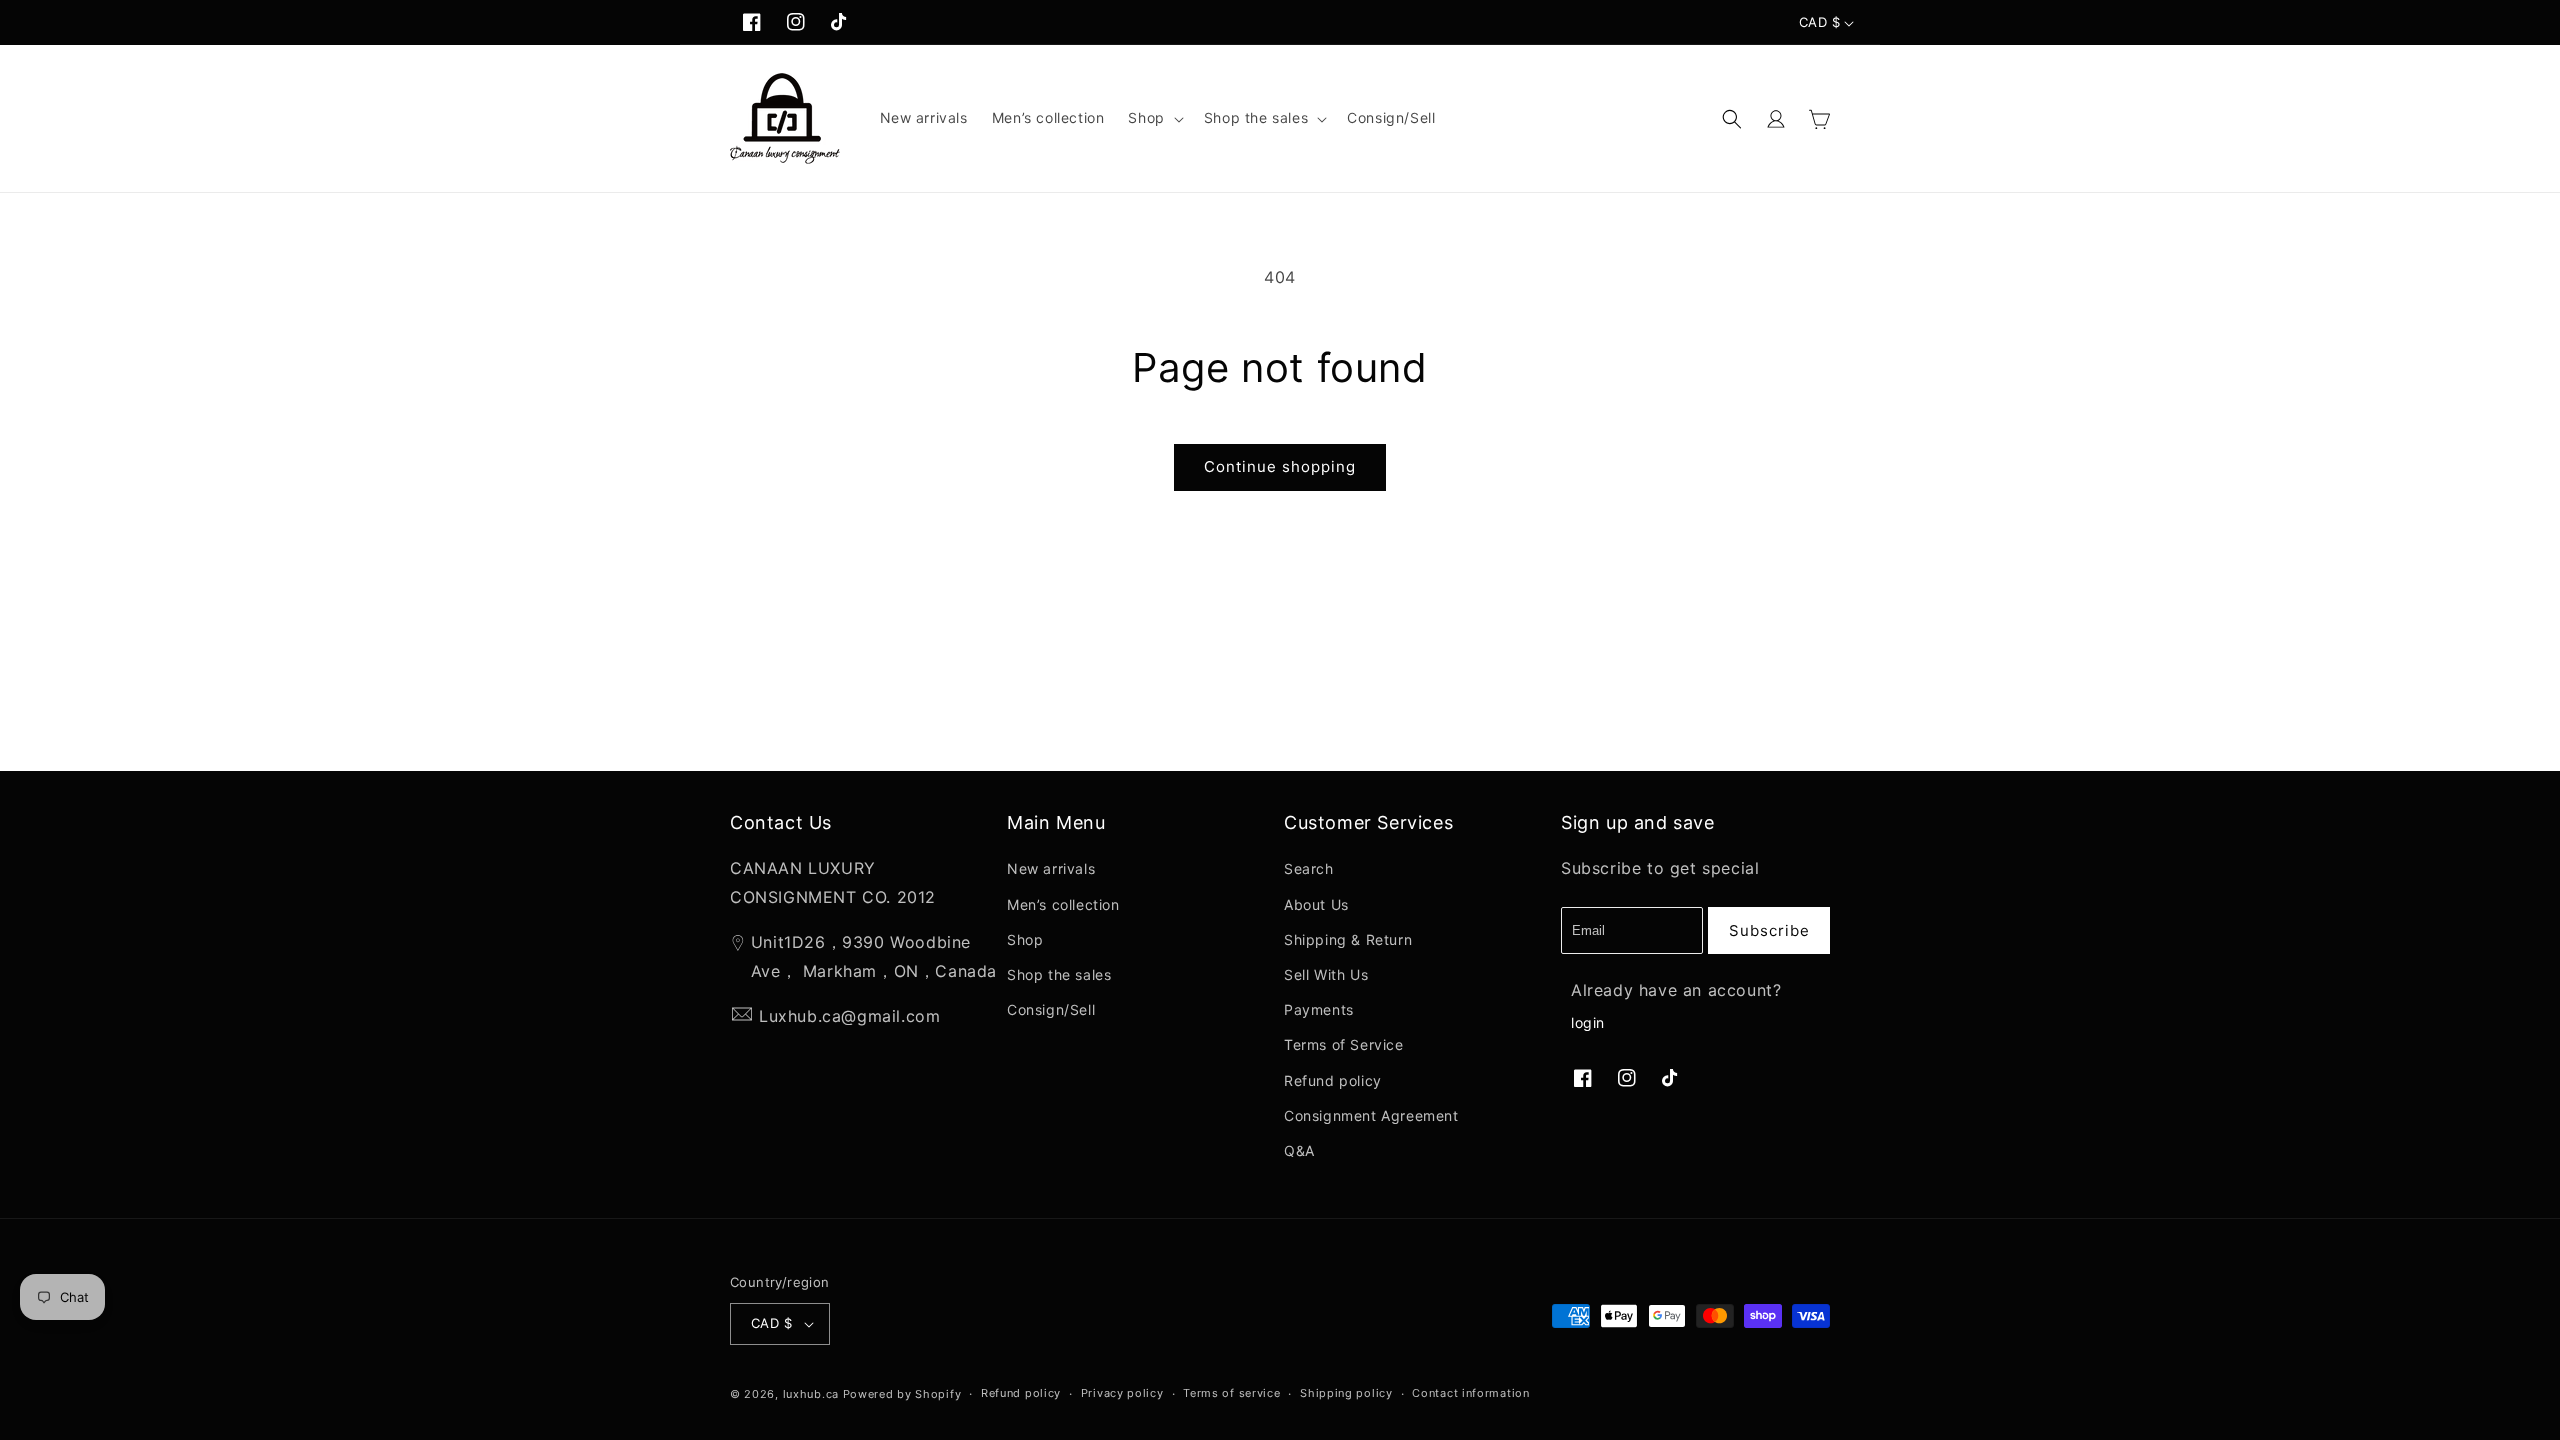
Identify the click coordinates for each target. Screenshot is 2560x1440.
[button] (1153, 118)
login (1588, 1022)
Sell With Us (1326, 974)
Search (1309, 868)
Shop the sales (1059, 974)
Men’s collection (1063, 904)
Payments (1319, 1009)
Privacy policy (1122, 1393)
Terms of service (1231, 1393)
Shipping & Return (1348, 939)
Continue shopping (1280, 466)
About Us (1316, 904)
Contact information (1470, 1393)
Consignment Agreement (1371, 1115)
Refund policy (1333, 1080)
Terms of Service (1344, 1044)
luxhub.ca (811, 1394)
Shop (1025, 939)
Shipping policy (1346, 1393)
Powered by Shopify (902, 1394)
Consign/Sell (1051, 1009)
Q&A (1299, 1150)
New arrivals (1051, 868)
